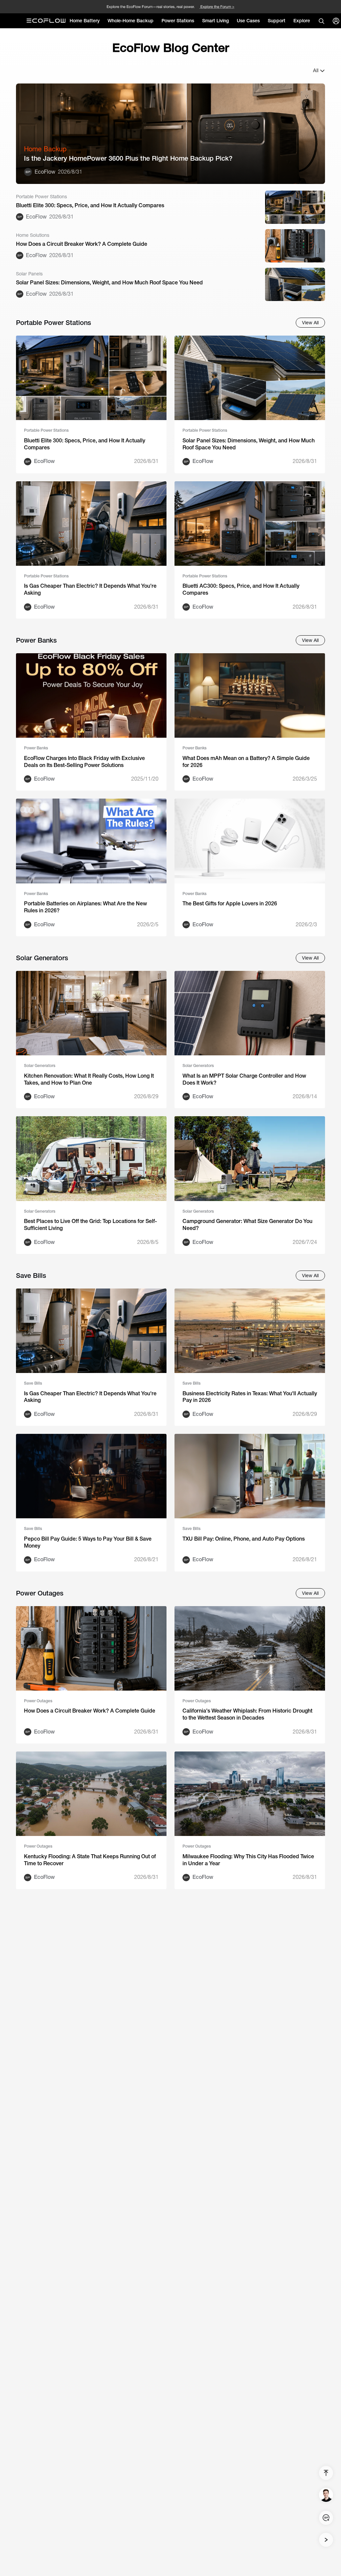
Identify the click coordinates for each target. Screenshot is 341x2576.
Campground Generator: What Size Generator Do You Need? (247, 1225)
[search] (321, 21)
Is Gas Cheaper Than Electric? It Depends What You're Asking (90, 589)
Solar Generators (40, 1066)
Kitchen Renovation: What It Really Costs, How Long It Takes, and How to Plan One (89, 1079)
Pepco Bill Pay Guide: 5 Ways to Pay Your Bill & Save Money (88, 1542)
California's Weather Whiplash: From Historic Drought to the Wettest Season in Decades (247, 1714)
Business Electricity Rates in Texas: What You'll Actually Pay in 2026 (250, 1397)
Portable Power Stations (46, 430)
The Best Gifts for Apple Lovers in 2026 (230, 904)
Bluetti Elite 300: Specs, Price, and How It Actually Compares (90, 205)
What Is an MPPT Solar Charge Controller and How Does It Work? (244, 1079)
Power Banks (36, 748)
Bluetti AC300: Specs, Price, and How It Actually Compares (241, 589)
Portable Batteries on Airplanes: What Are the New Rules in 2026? (85, 907)
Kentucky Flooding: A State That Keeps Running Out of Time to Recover (90, 1860)
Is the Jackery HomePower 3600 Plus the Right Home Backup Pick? (128, 158)
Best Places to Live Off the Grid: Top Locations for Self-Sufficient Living (90, 1225)
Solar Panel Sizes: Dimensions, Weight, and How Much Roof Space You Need (109, 283)
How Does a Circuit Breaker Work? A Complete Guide (82, 244)
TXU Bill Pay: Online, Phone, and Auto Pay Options (244, 1539)
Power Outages (38, 1701)
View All (310, 323)
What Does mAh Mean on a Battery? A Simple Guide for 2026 (246, 762)
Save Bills (33, 1383)
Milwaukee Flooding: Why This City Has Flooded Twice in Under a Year (248, 1860)
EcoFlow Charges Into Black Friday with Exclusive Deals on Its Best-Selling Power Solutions (84, 762)
